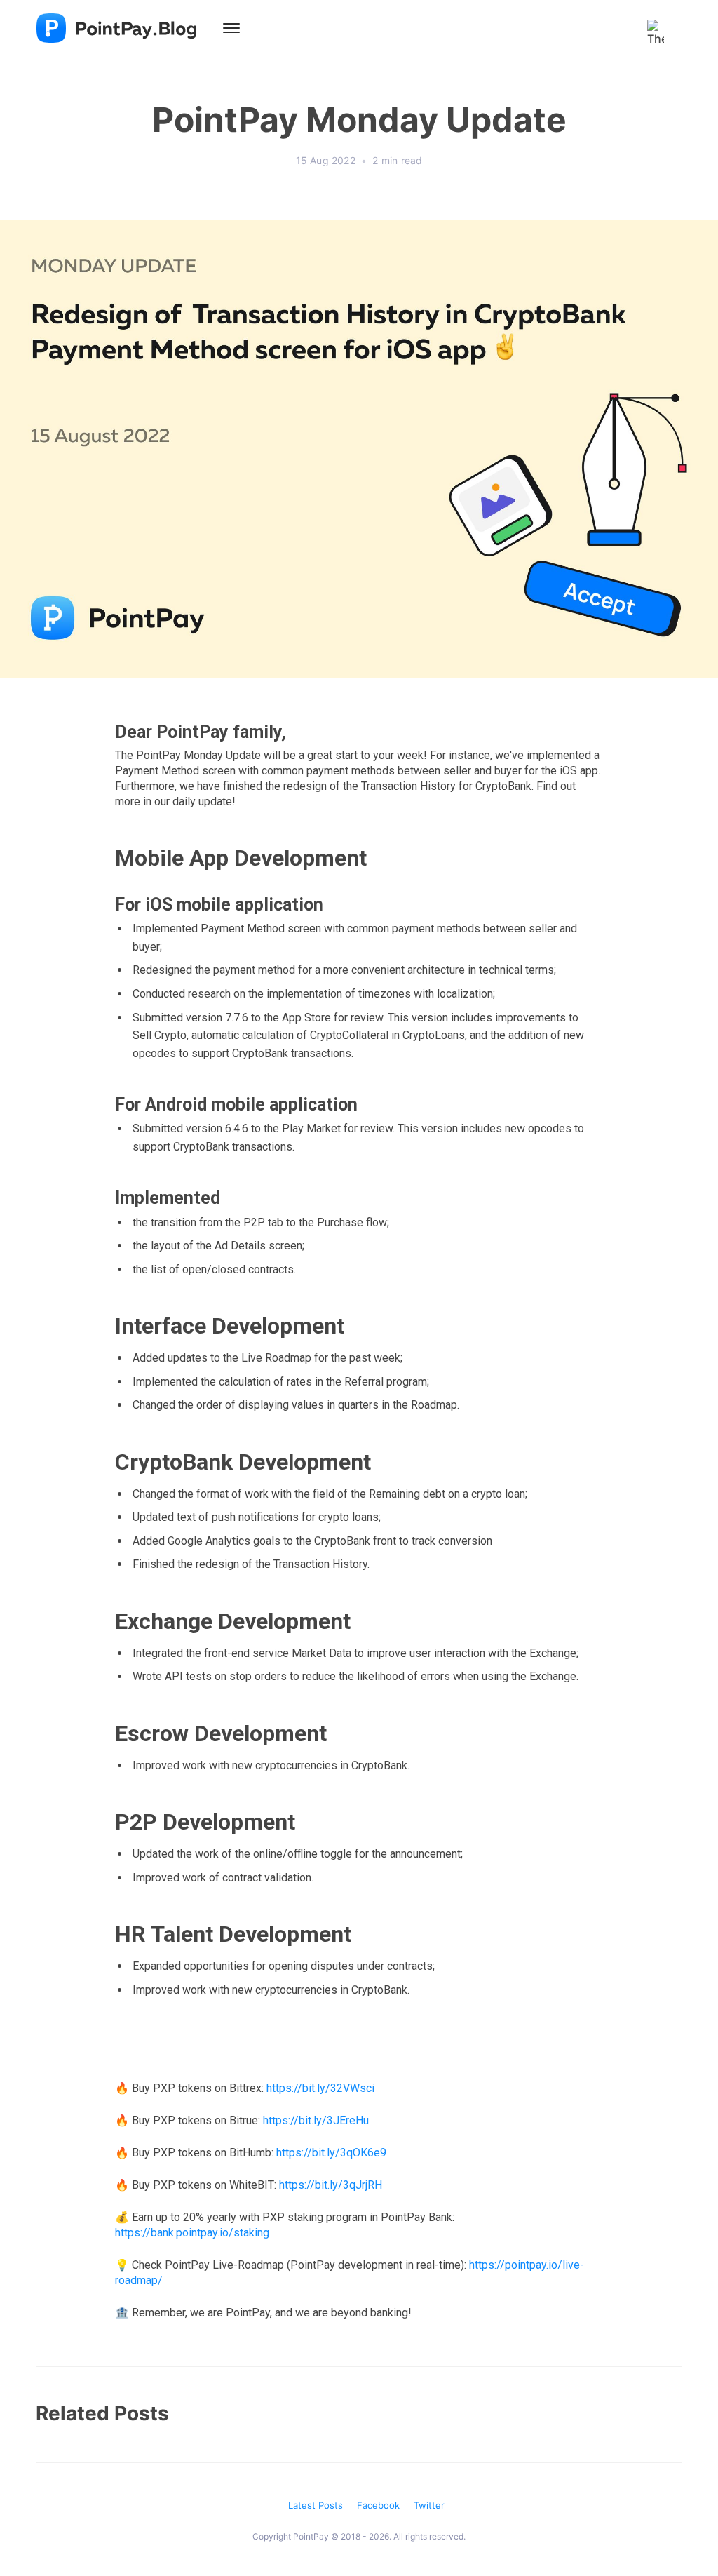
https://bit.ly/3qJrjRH (331, 2185)
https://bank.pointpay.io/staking (192, 2233)
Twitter (429, 2505)
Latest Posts (316, 2505)
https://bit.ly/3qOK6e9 (331, 2153)
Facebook (378, 2505)
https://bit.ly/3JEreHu (316, 2120)
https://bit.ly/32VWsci (320, 2088)
